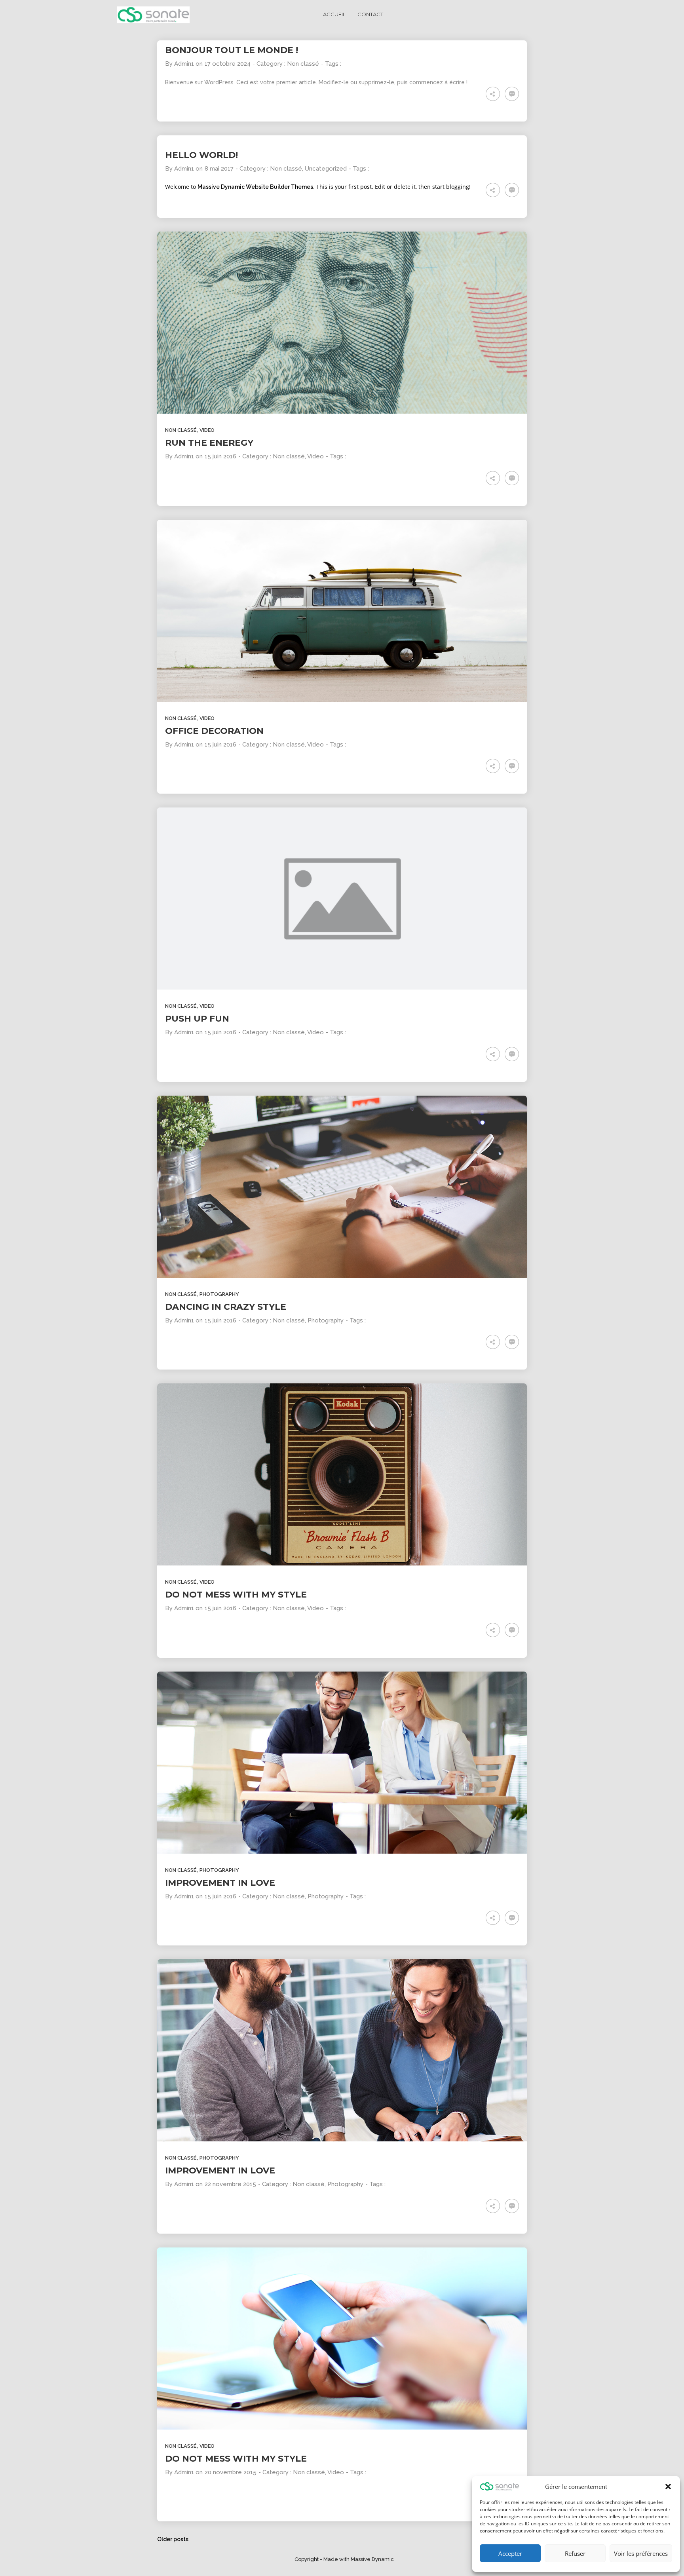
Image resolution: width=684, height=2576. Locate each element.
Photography (219, 1294)
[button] (668, 2487)
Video (207, 430)
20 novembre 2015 (231, 2472)
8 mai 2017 (219, 169)
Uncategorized (326, 169)
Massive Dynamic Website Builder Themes (255, 187)
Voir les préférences (641, 2553)
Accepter (510, 2553)
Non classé (303, 64)
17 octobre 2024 (228, 64)
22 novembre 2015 (230, 2184)
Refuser (575, 2553)
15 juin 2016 (220, 456)
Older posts (173, 2539)
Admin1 (184, 64)
